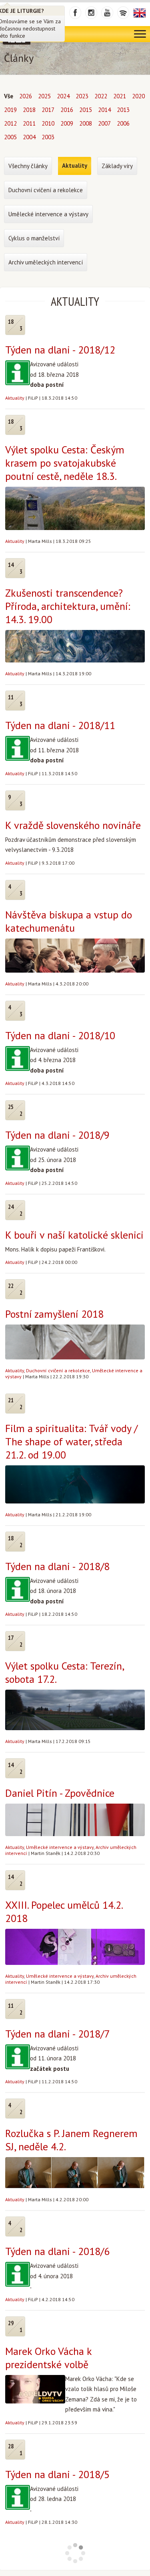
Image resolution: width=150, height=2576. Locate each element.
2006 (123, 123)
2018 (29, 110)
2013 (123, 110)
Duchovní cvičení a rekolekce (58, 1370)
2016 (67, 110)
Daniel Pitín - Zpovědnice (60, 1793)
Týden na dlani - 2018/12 (60, 350)
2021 (120, 96)
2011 (29, 123)
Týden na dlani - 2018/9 (57, 1135)
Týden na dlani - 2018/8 (57, 1566)
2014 (104, 110)
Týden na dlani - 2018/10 (60, 1035)
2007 (104, 123)
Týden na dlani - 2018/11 (60, 725)
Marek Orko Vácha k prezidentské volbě (48, 2358)
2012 (10, 123)
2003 (48, 137)
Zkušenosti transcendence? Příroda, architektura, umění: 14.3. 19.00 (68, 606)
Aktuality (15, 398)
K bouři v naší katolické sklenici (74, 1235)
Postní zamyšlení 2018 (54, 1314)
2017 (48, 110)
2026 (26, 96)
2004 (29, 137)
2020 (138, 96)
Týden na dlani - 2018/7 (57, 2034)
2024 (63, 96)
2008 (86, 123)
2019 (10, 110)
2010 (48, 123)
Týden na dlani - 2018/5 (57, 2474)
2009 (67, 123)
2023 (82, 96)
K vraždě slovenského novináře (73, 825)
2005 (10, 137)
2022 (101, 96)
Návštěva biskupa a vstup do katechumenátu (69, 921)
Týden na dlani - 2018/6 (57, 2251)
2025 (44, 96)
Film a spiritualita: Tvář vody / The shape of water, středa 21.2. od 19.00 (71, 1441)
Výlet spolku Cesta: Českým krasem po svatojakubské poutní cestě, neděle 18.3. (65, 463)
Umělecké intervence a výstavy (60, 1847)
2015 (86, 110)
